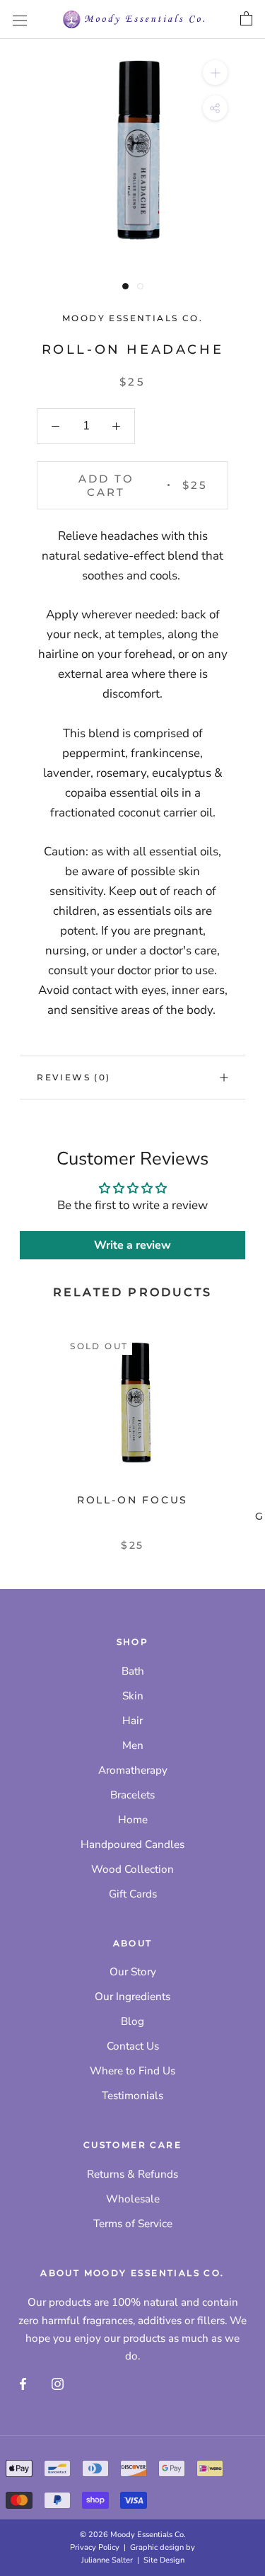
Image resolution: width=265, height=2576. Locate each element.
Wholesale (133, 2199)
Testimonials (132, 2096)
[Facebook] (23, 2383)
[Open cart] (246, 19)
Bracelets (132, 1795)
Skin (133, 1696)
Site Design (164, 2560)
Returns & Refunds (132, 2174)
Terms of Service (133, 2224)
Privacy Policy (95, 2547)
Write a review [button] (132, 1245)
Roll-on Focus (132, 1500)
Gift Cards (133, 1894)
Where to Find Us (132, 2071)
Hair (132, 1721)
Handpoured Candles (132, 1844)
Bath (133, 1671)
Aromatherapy (133, 1770)
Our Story (133, 1972)
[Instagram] (58, 2383)
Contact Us (133, 2046)
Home (133, 1820)
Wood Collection (132, 1869)
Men (133, 1745)
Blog (132, 2021)
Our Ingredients (132, 1997)
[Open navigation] (20, 19)
